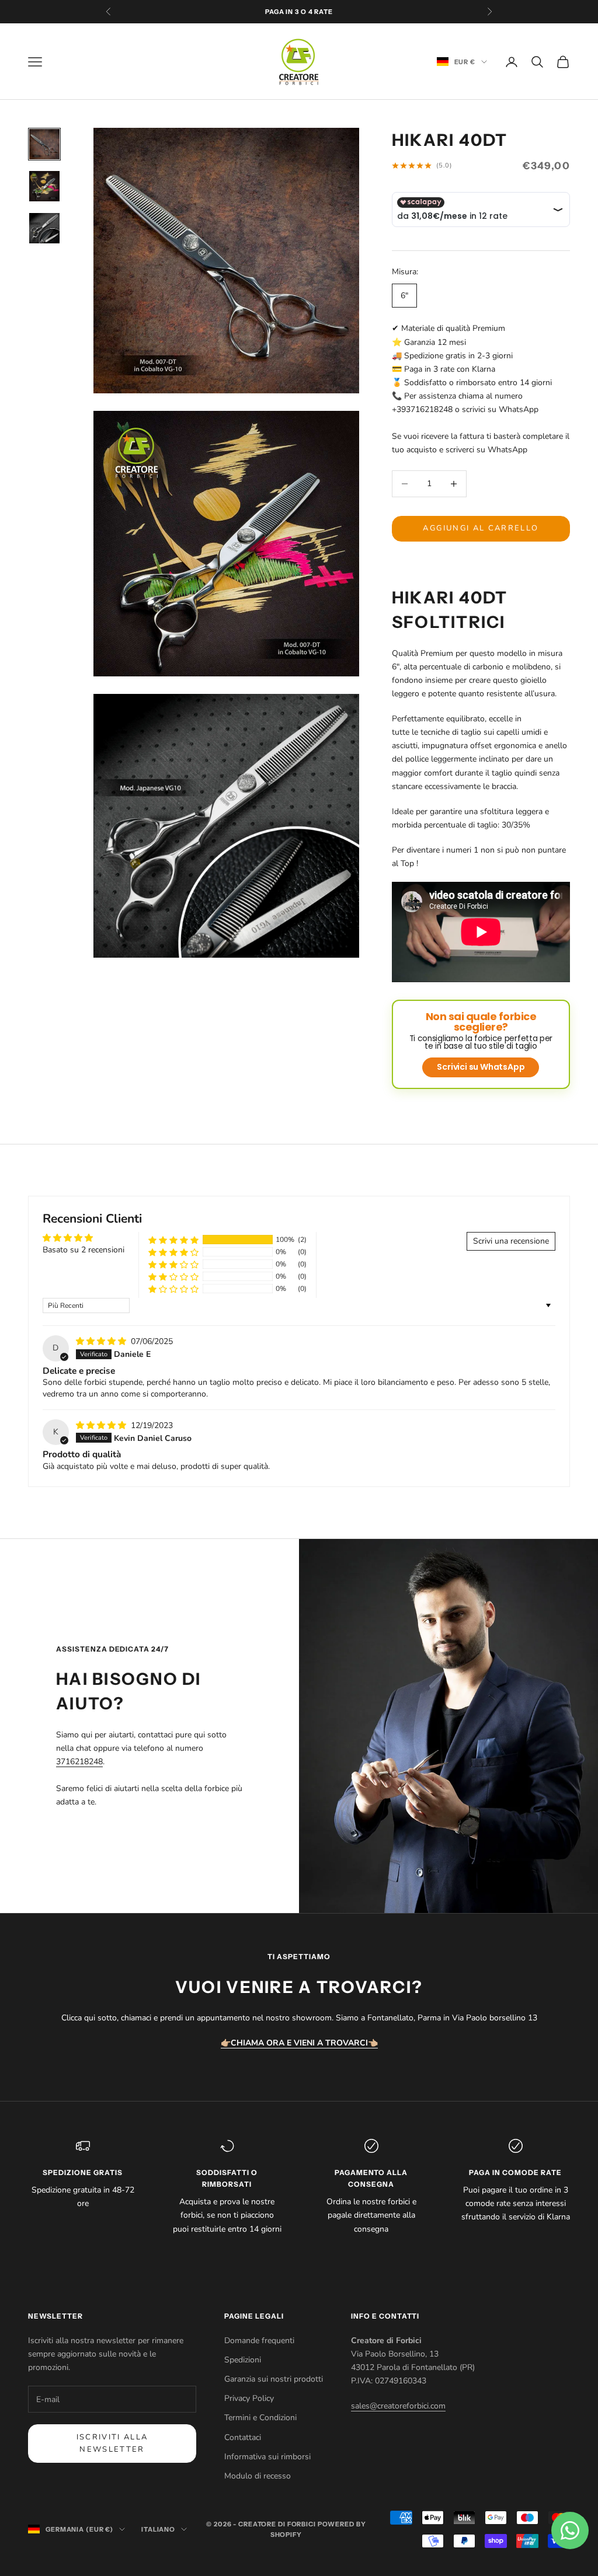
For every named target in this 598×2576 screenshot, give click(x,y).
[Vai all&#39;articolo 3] (44, 228)
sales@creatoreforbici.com (398, 2406)
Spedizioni (243, 2360)
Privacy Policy (249, 2398)
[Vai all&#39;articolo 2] (44, 186)
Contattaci (243, 2437)
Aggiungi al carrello (481, 528)
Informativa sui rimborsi (267, 2457)
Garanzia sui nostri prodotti (274, 2379)
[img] (102, 1341)
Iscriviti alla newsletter (112, 2443)
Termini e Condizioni (260, 2418)
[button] (173, 1240)
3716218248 (79, 1762)
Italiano (158, 2529)
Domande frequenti (259, 2341)
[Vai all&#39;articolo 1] (44, 144)
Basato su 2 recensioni (84, 1250)
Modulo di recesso (258, 2476)
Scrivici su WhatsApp (481, 1067)
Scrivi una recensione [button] (511, 1241)
